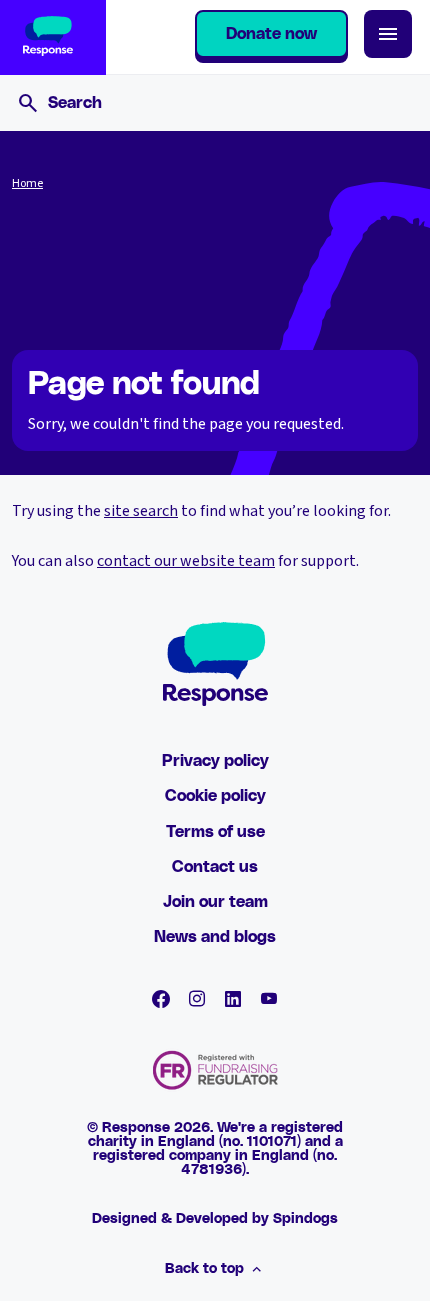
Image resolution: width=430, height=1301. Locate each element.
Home (27, 184)
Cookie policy (215, 796)
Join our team (215, 902)
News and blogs (215, 937)
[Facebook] (161, 999)
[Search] (28, 103)
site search (141, 511)
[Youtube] (269, 999)
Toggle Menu (388, 34)
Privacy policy (215, 761)
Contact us (215, 867)
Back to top (204, 1269)
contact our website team (186, 561)
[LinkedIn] (233, 999)
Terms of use (215, 832)
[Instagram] (197, 999)
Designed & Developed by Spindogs (215, 1219)
